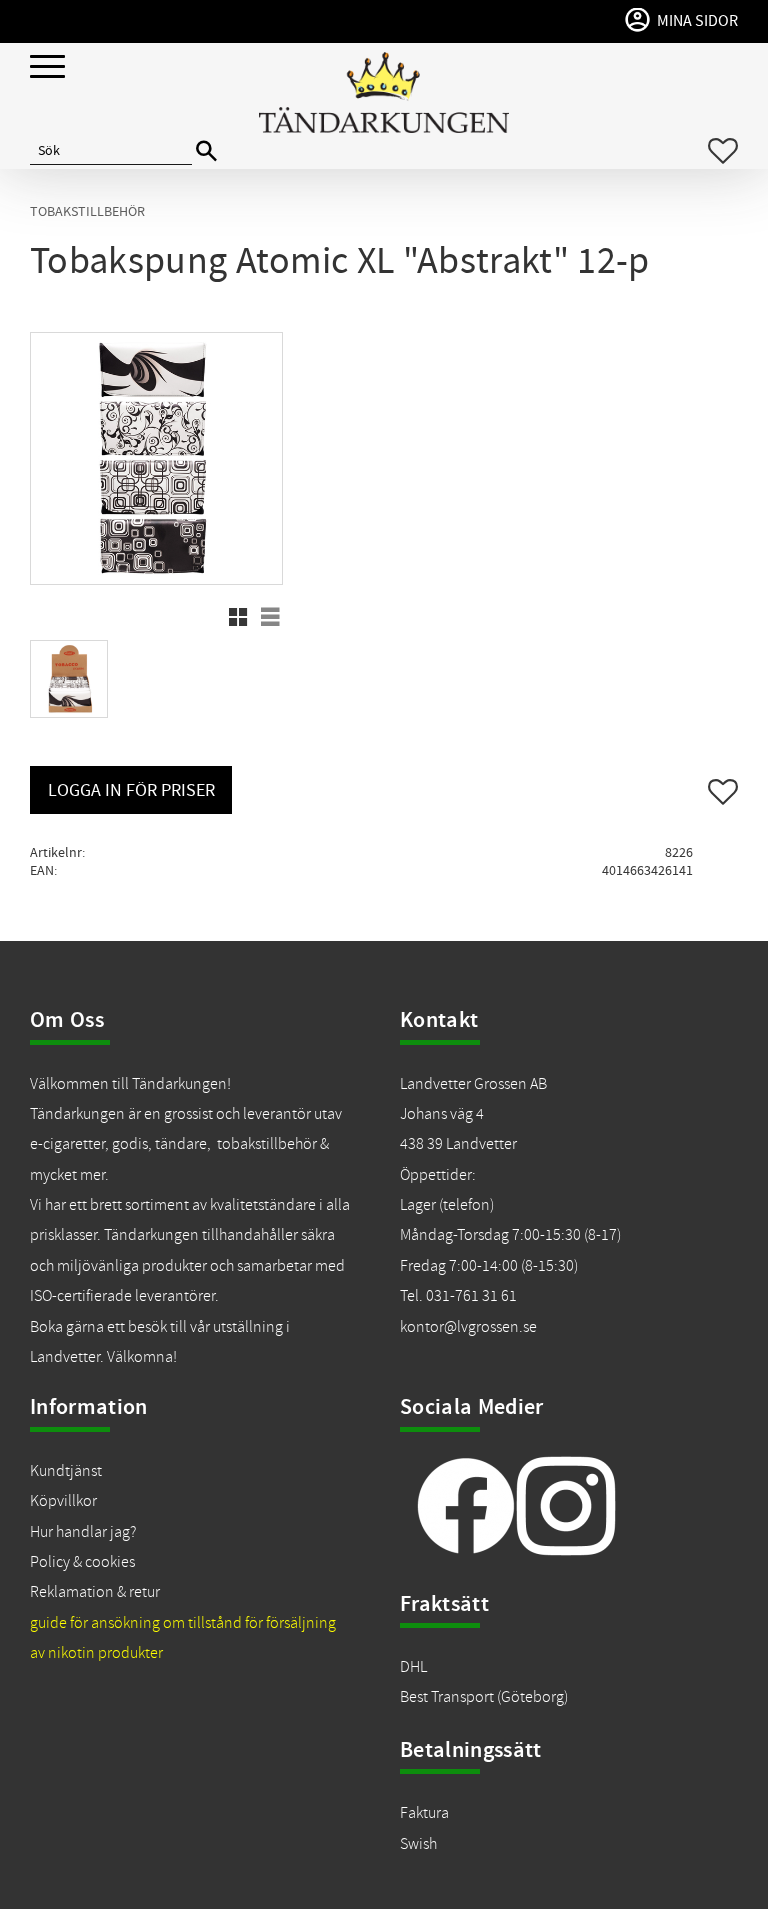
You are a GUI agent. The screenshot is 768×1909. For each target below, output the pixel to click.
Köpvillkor (63, 1501)
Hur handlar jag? (83, 1532)
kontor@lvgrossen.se (468, 1327)
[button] (47, 67)
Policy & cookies (82, 1562)
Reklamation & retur (95, 1592)
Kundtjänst (66, 1471)
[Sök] (206, 151)
